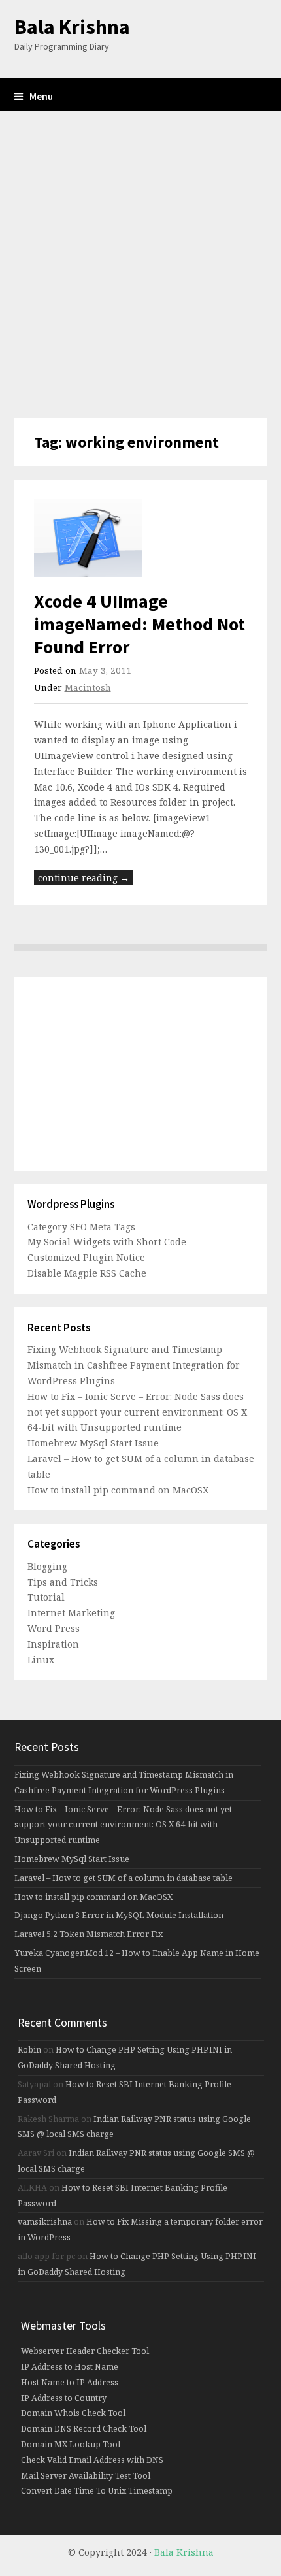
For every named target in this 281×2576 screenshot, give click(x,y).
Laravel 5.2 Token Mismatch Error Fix (89, 1934)
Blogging (47, 1566)
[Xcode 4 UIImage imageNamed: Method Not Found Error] (141, 538)
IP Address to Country (64, 2398)
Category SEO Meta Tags (81, 1227)
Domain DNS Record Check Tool (84, 2429)
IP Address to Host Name (70, 2367)
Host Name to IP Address (70, 2382)
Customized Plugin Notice (86, 1257)
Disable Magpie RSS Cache (87, 1273)
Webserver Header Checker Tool (85, 2351)
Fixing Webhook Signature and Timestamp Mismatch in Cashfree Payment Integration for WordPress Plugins (134, 1365)
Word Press (54, 1628)
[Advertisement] (140, 265)
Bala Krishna (72, 27)
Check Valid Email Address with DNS (92, 2460)
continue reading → (84, 878)
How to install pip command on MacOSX (118, 1490)
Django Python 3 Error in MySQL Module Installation (119, 1915)
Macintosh (88, 687)
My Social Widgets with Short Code (107, 1242)
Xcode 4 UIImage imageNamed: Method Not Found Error (140, 624)
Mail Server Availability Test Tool (86, 2476)
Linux (41, 1660)
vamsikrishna (45, 2222)
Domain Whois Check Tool (73, 2413)
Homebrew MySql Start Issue (93, 1443)
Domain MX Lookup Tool (71, 2444)
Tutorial (46, 1597)
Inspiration (53, 1644)
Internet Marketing (71, 1613)
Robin (29, 2050)
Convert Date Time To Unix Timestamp (97, 2491)
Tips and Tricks (63, 1582)
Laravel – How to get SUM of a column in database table (124, 1878)
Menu (41, 96)
